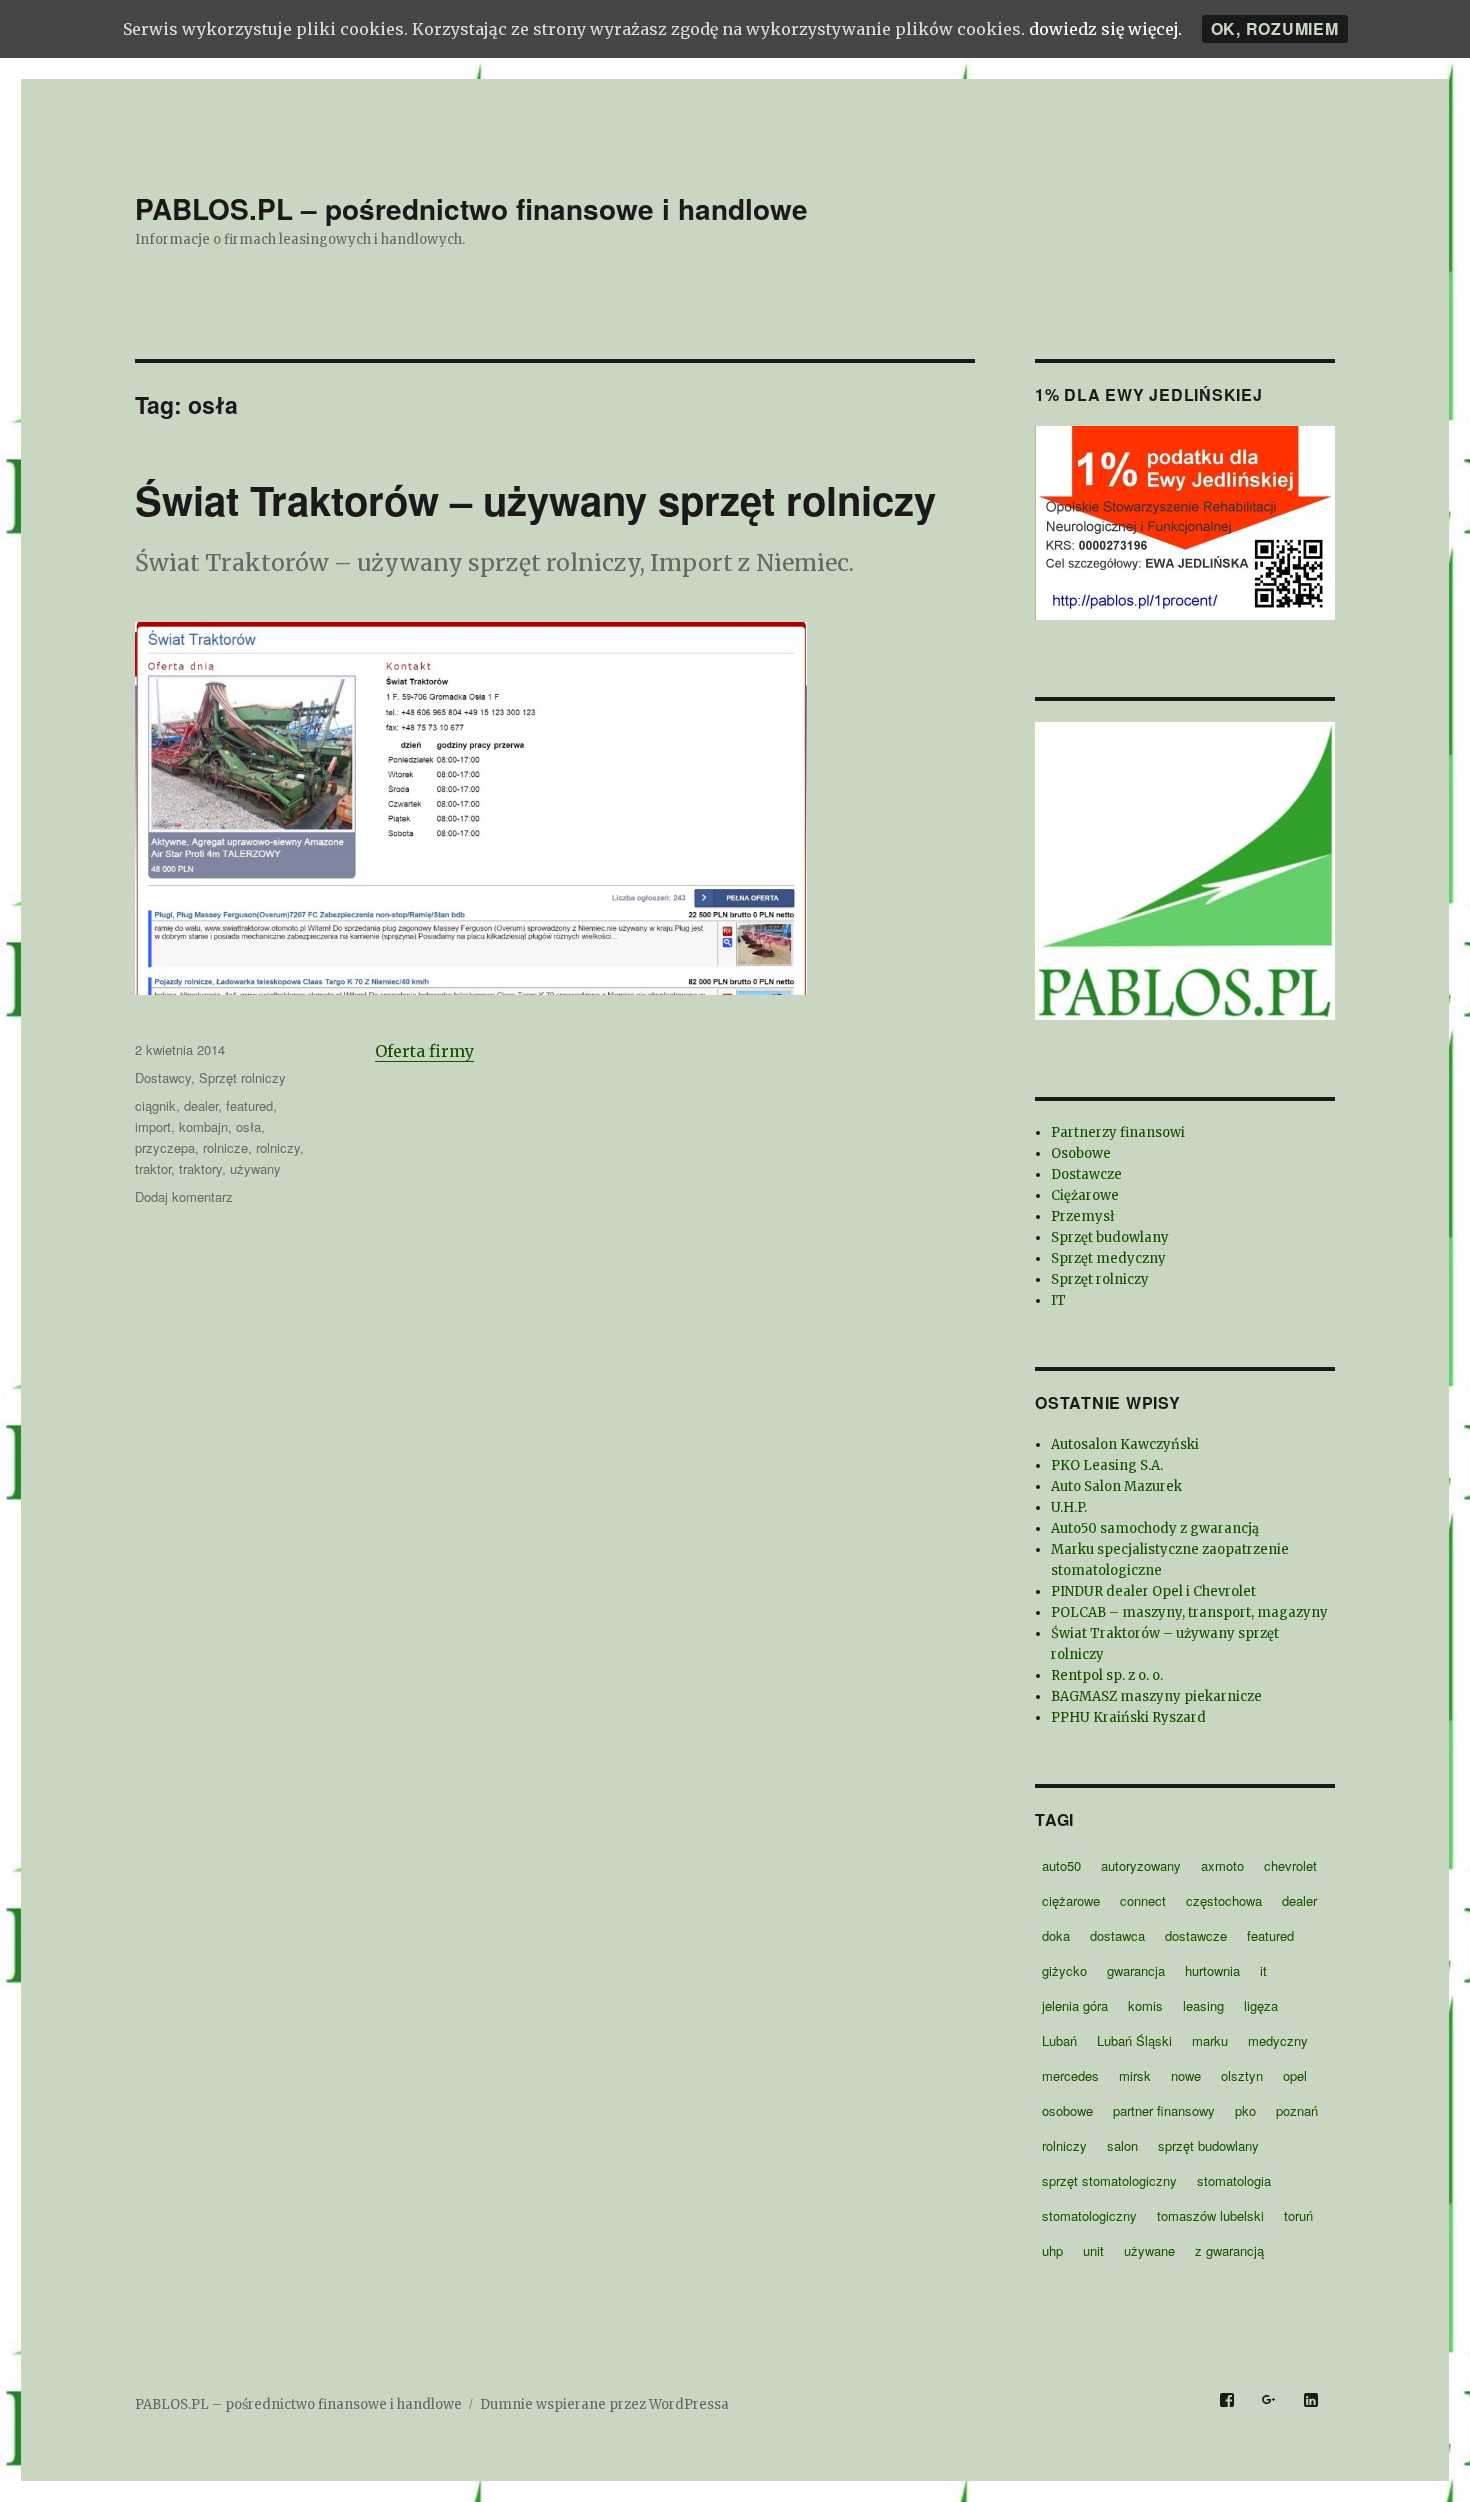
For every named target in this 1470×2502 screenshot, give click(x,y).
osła (248, 1126)
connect (1143, 1900)
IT (1058, 1300)
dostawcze (1196, 1935)
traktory (200, 1168)
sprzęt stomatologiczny (1109, 2180)
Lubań (1059, 2040)
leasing (1203, 2005)
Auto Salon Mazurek (1116, 1486)
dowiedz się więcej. (1105, 29)
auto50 (1061, 1865)
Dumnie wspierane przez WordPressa (604, 2404)
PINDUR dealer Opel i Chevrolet (1153, 1591)
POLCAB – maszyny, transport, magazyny (1189, 1612)
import (153, 1126)
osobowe (1067, 2110)
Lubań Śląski (1134, 2040)
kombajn (203, 1126)
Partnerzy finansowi (1118, 1132)
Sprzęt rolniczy (242, 1077)
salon (1122, 2145)
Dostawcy (163, 1077)
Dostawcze (1086, 1174)
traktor (153, 1168)
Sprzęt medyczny (1108, 1258)
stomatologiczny (1089, 2215)
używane (1149, 2250)
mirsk (1135, 2075)
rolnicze (225, 1147)
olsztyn (1242, 2075)
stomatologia (1234, 2180)
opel (1295, 2075)
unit (1093, 2250)
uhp (1052, 2250)
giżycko (1064, 1970)
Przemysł (1083, 1216)
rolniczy (278, 1147)
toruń (1298, 2215)
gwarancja (1136, 1970)
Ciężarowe (1085, 1195)
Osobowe (1081, 1153)
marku (1210, 2040)
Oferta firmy (424, 1051)
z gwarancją (1229, 2250)
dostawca (1117, 1935)
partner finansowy (1164, 2110)
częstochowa (1224, 1900)
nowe (1186, 2075)
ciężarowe (1071, 1900)
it (1263, 1970)
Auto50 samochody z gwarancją (1155, 1528)
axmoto (1222, 1865)
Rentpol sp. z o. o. (1107, 1675)
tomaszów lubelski (1210, 2215)
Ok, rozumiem (1275, 28)
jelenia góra (1075, 2005)
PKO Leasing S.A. (1107, 1465)
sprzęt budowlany (1208, 2145)
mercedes (1070, 2075)
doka (1056, 1935)
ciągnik (155, 1105)
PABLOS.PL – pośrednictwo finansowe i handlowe (471, 208)
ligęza (1261, 2005)
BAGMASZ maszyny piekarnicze (1156, 1696)
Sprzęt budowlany (1110, 1237)
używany (255, 1168)
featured (249, 1105)
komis (1145, 2005)
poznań (1297, 2110)
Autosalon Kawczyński (1125, 1444)
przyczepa (165, 1147)
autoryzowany (1141, 1865)
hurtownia (1212, 1970)
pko (1245, 2110)
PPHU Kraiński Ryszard (1128, 1717)
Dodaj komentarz (184, 1196)
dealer (201, 1105)
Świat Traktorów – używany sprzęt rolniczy (535, 499)
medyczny (1278, 2040)
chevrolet (1290, 1865)
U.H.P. (1069, 1507)
